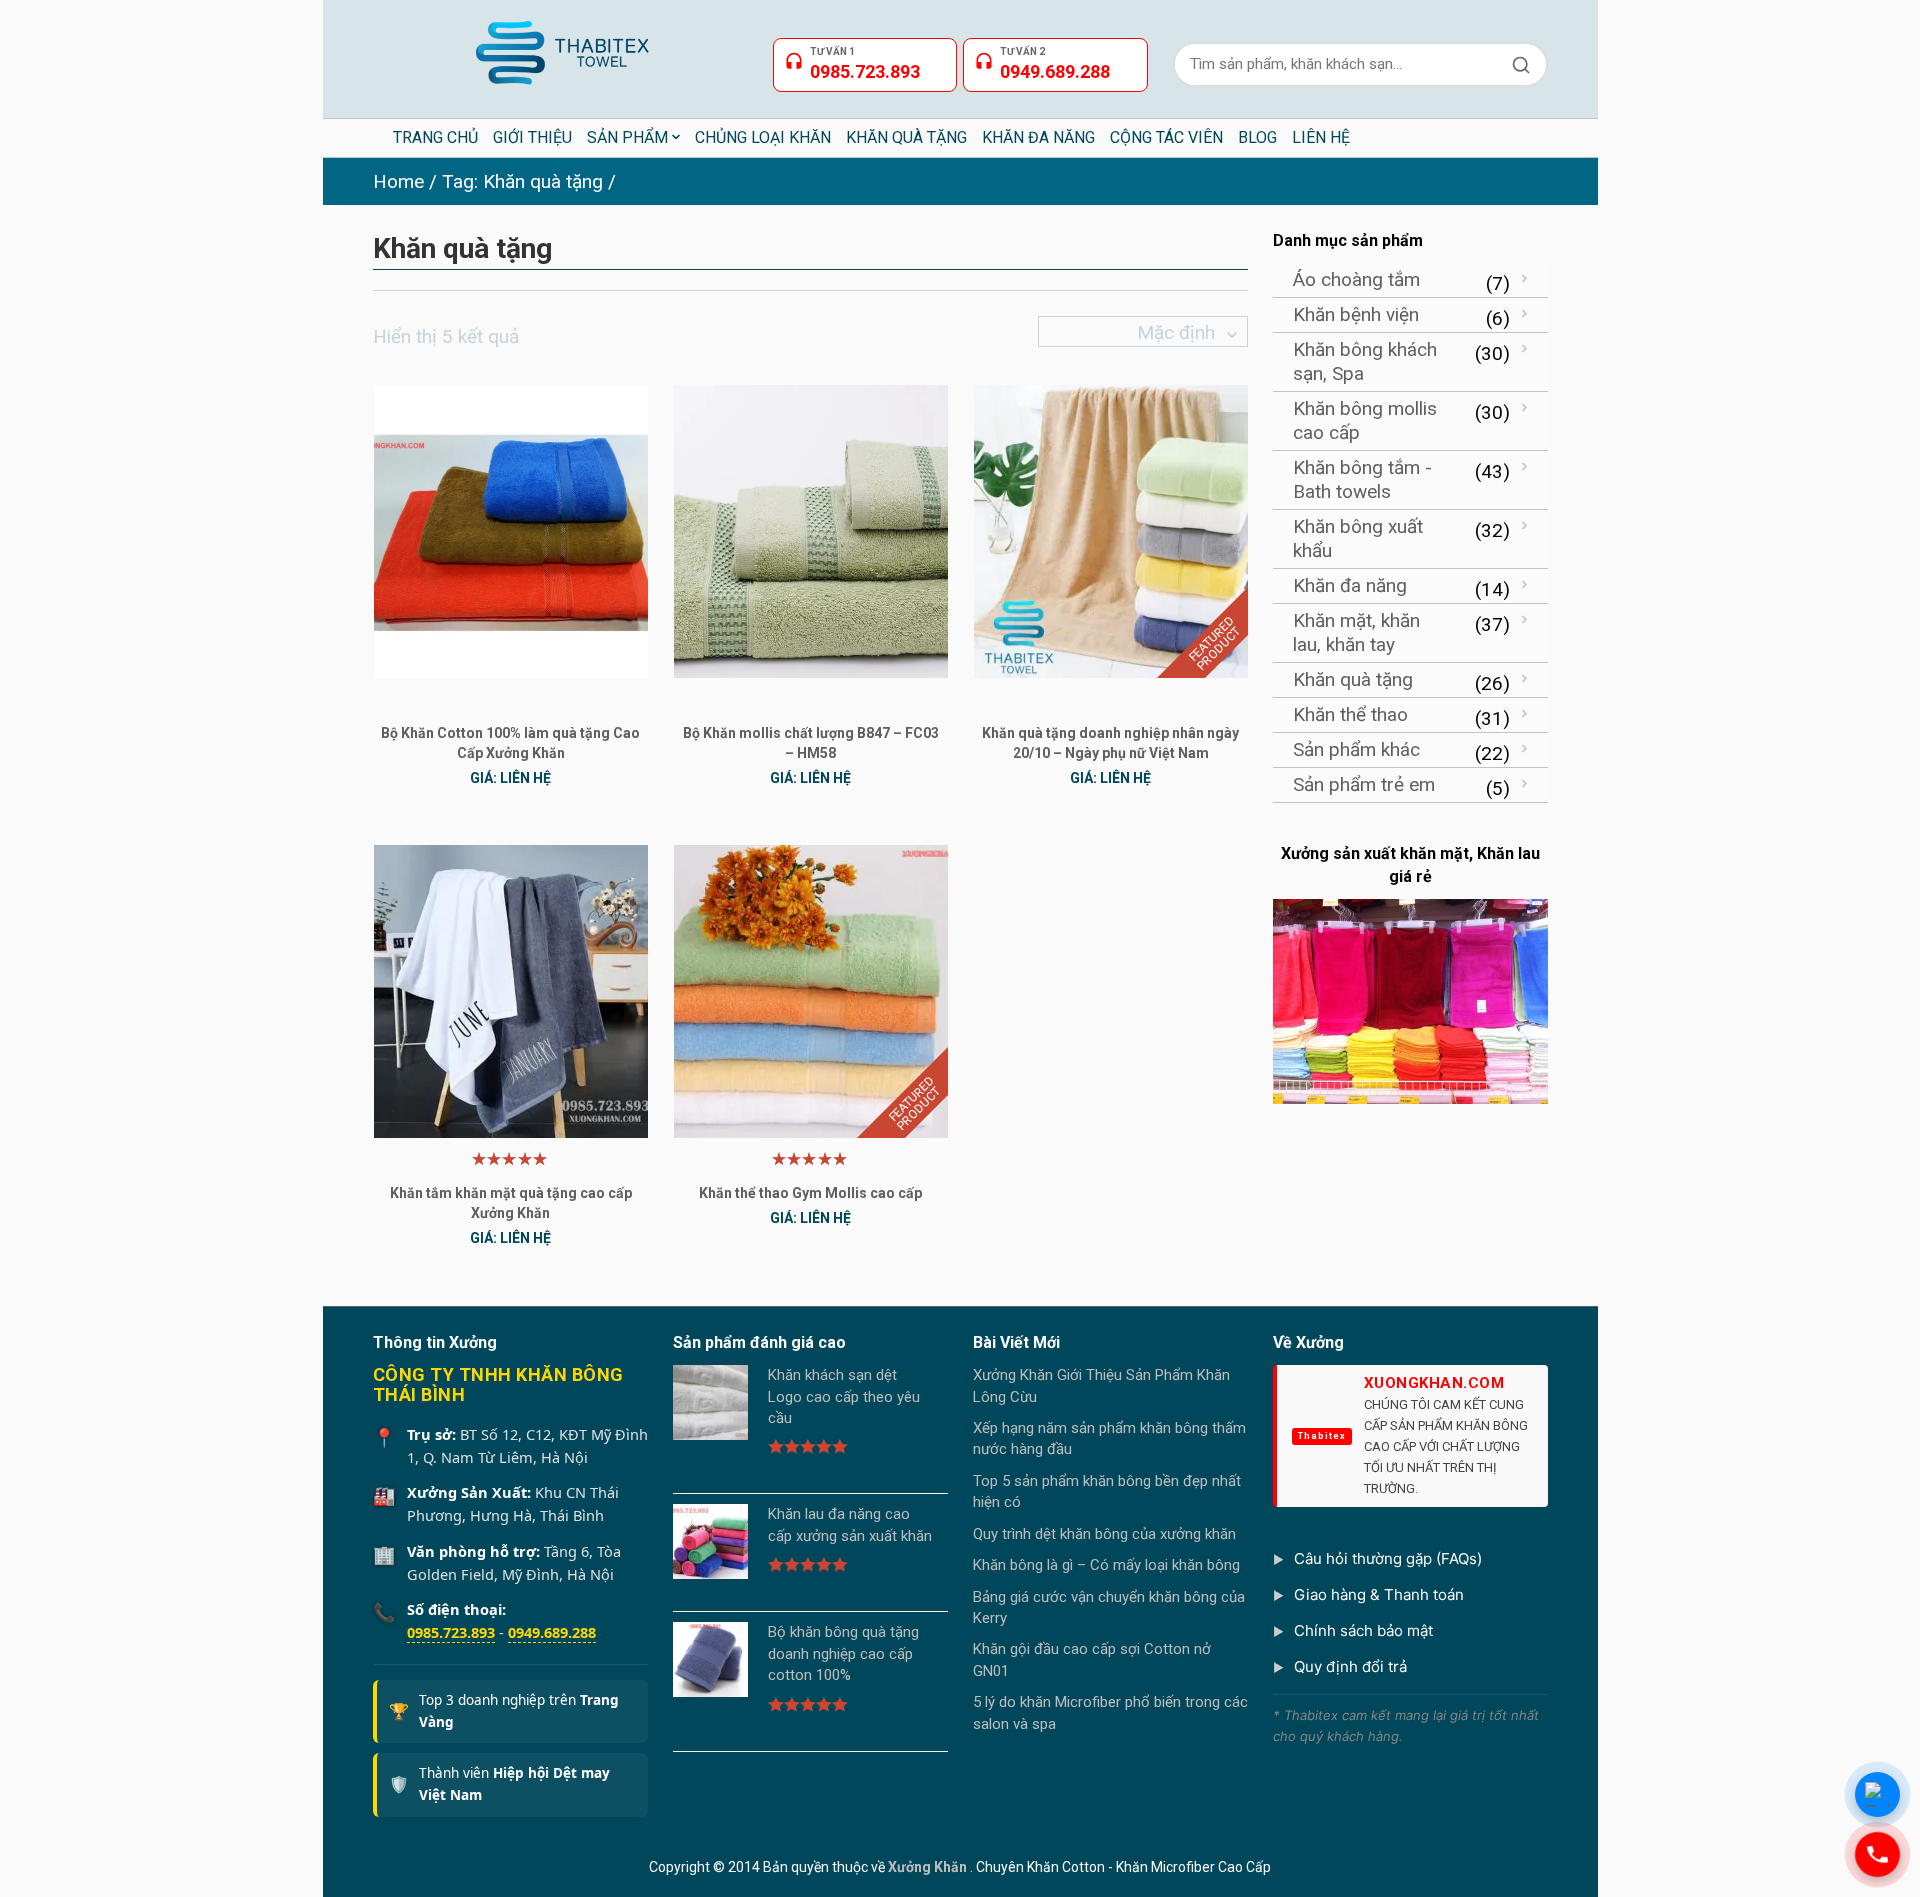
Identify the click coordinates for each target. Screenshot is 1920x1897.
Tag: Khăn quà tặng (522, 181)
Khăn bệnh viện (1356, 314)
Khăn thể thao (1350, 714)
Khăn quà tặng (1353, 679)
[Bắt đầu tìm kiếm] (1521, 64)
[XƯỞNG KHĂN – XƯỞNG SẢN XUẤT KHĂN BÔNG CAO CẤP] (560, 44)
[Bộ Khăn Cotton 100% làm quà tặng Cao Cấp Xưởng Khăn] (511, 530)
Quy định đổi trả (1350, 1666)
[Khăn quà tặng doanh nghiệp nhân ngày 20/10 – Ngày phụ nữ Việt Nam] (1111, 530)
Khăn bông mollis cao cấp (1365, 420)
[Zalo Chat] (1877, 1794)
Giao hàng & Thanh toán (1379, 1594)
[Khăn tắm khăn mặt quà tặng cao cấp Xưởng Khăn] (511, 990)
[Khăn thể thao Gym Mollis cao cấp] (811, 990)
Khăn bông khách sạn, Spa (1365, 361)
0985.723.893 (451, 1632)
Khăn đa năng (1350, 585)
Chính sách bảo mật (1363, 1630)
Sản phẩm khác (1356, 749)
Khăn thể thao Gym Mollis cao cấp (810, 1193)
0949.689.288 (552, 1632)
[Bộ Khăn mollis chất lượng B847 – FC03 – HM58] (811, 530)
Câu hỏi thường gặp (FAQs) (1388, 1558)
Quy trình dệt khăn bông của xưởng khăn (1104, 1534)
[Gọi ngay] (1877, 1854)
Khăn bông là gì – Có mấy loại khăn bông (1106, 1565)
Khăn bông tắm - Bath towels (1362, 479)
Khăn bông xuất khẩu (1358, 538)
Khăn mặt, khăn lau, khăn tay (1356, 632)
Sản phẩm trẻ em (1364, 784)
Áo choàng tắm (1356, 279)
